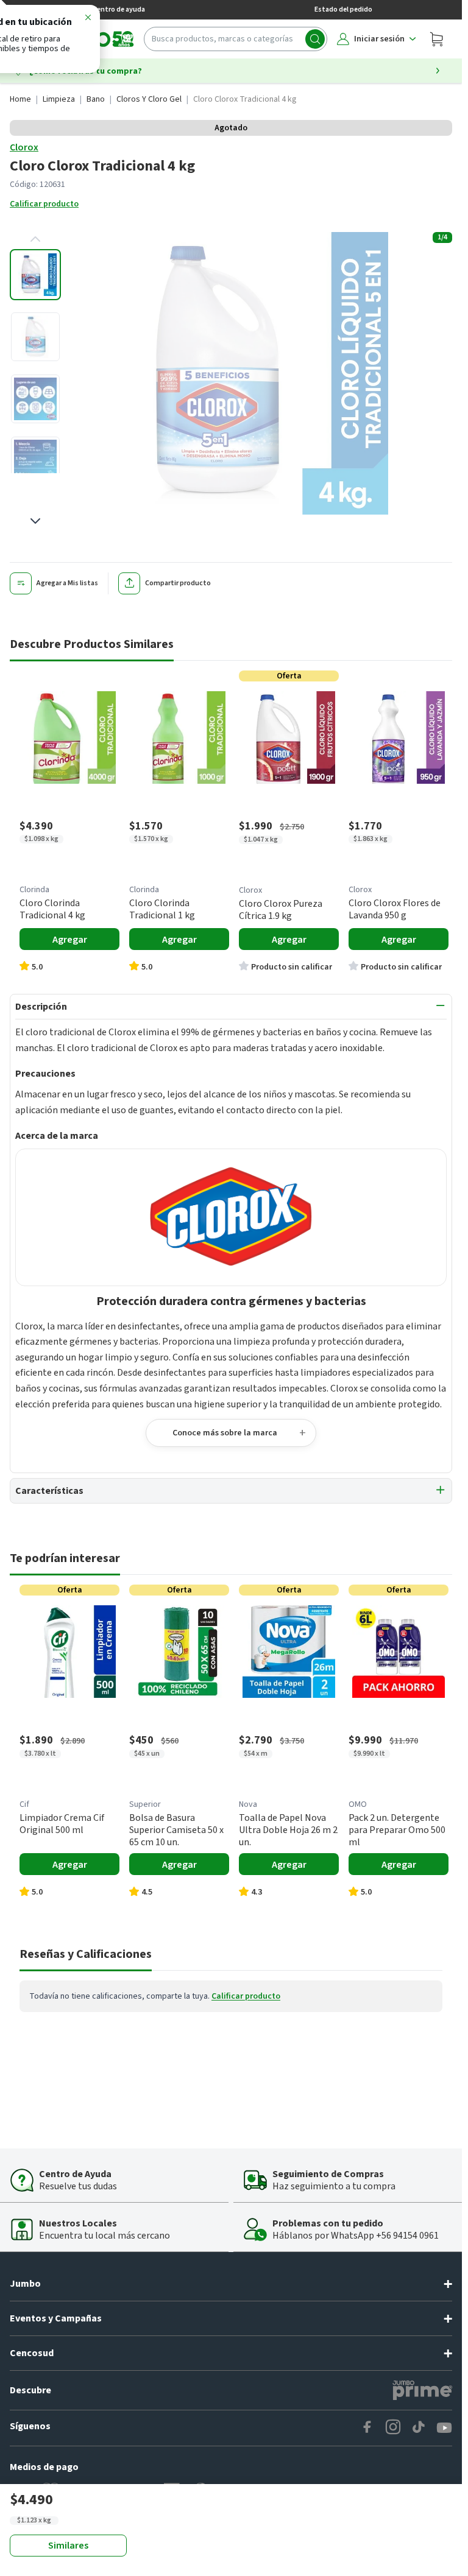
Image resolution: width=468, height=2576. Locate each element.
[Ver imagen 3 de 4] (35, 399)
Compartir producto (178, 583)
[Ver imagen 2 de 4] (35, 337)
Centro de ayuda (119, 9)
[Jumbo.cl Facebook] (367, 2428)
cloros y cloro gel (149, 99)
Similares (68, 2546)
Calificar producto (44, 204)
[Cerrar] (88, 19)
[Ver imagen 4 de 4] (35, 461)
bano (96, 99)
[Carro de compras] (436, 39)
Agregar (70, 940)
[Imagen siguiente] (35, 521)
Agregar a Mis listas (67, 583)
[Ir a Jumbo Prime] (422, 2390)
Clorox (24, 147)
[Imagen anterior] (35, 239)
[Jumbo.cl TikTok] (419, 2428)
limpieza (59, 99)
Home (20, 99)
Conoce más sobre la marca (225, 1433)
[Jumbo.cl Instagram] (393, 2428)
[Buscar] (315, 39)
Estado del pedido (343, 9)
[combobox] (236, 39)
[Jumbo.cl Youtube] (444, 2428)
